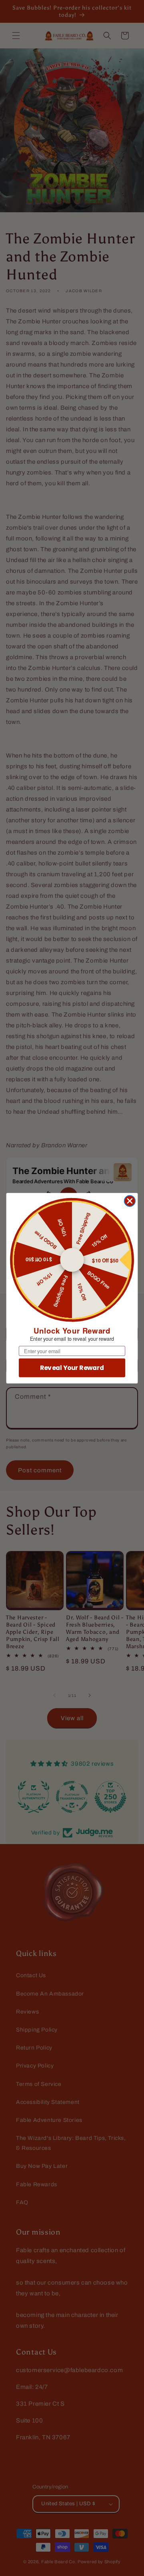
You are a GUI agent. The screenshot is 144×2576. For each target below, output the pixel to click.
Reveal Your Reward (72, 1368)
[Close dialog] (130, 1201)
